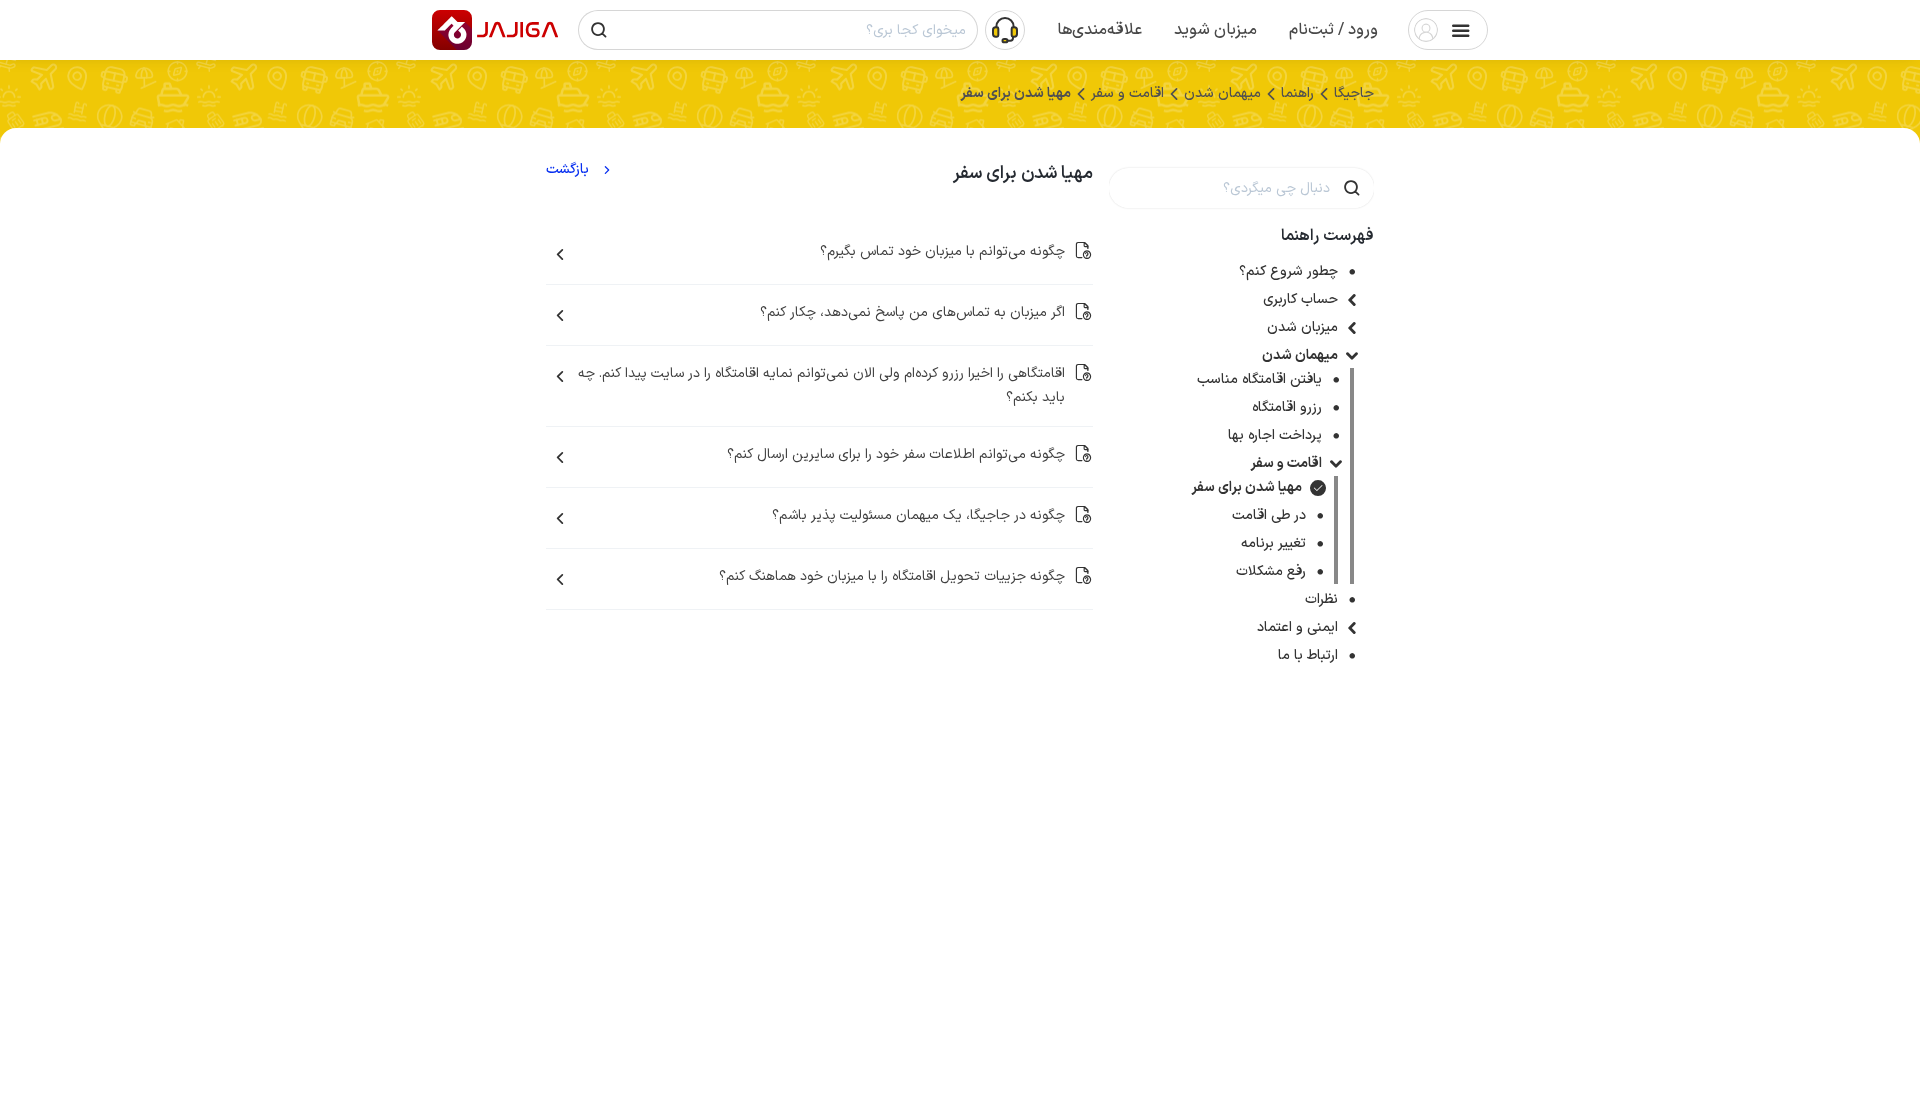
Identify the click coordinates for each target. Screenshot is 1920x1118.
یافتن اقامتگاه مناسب (1259, 379)
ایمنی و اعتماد (1297, 627)
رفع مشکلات (1271, 571)
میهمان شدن (1300, 355)
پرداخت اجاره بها (1275, 435)
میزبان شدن (1302, 327)
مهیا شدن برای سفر (1246, 487)
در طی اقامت (1269, 515)
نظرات (1321, 599)
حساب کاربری (1300, 299)
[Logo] (452, 30)
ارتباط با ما (1308, 655)
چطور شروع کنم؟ (1288, 271)
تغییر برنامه (1273, 543)
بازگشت (567, 170)
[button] (1333, 30)
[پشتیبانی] (1005, 29)
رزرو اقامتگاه (1287, 407)
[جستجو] (599, 30)
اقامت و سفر (1286, 463)
